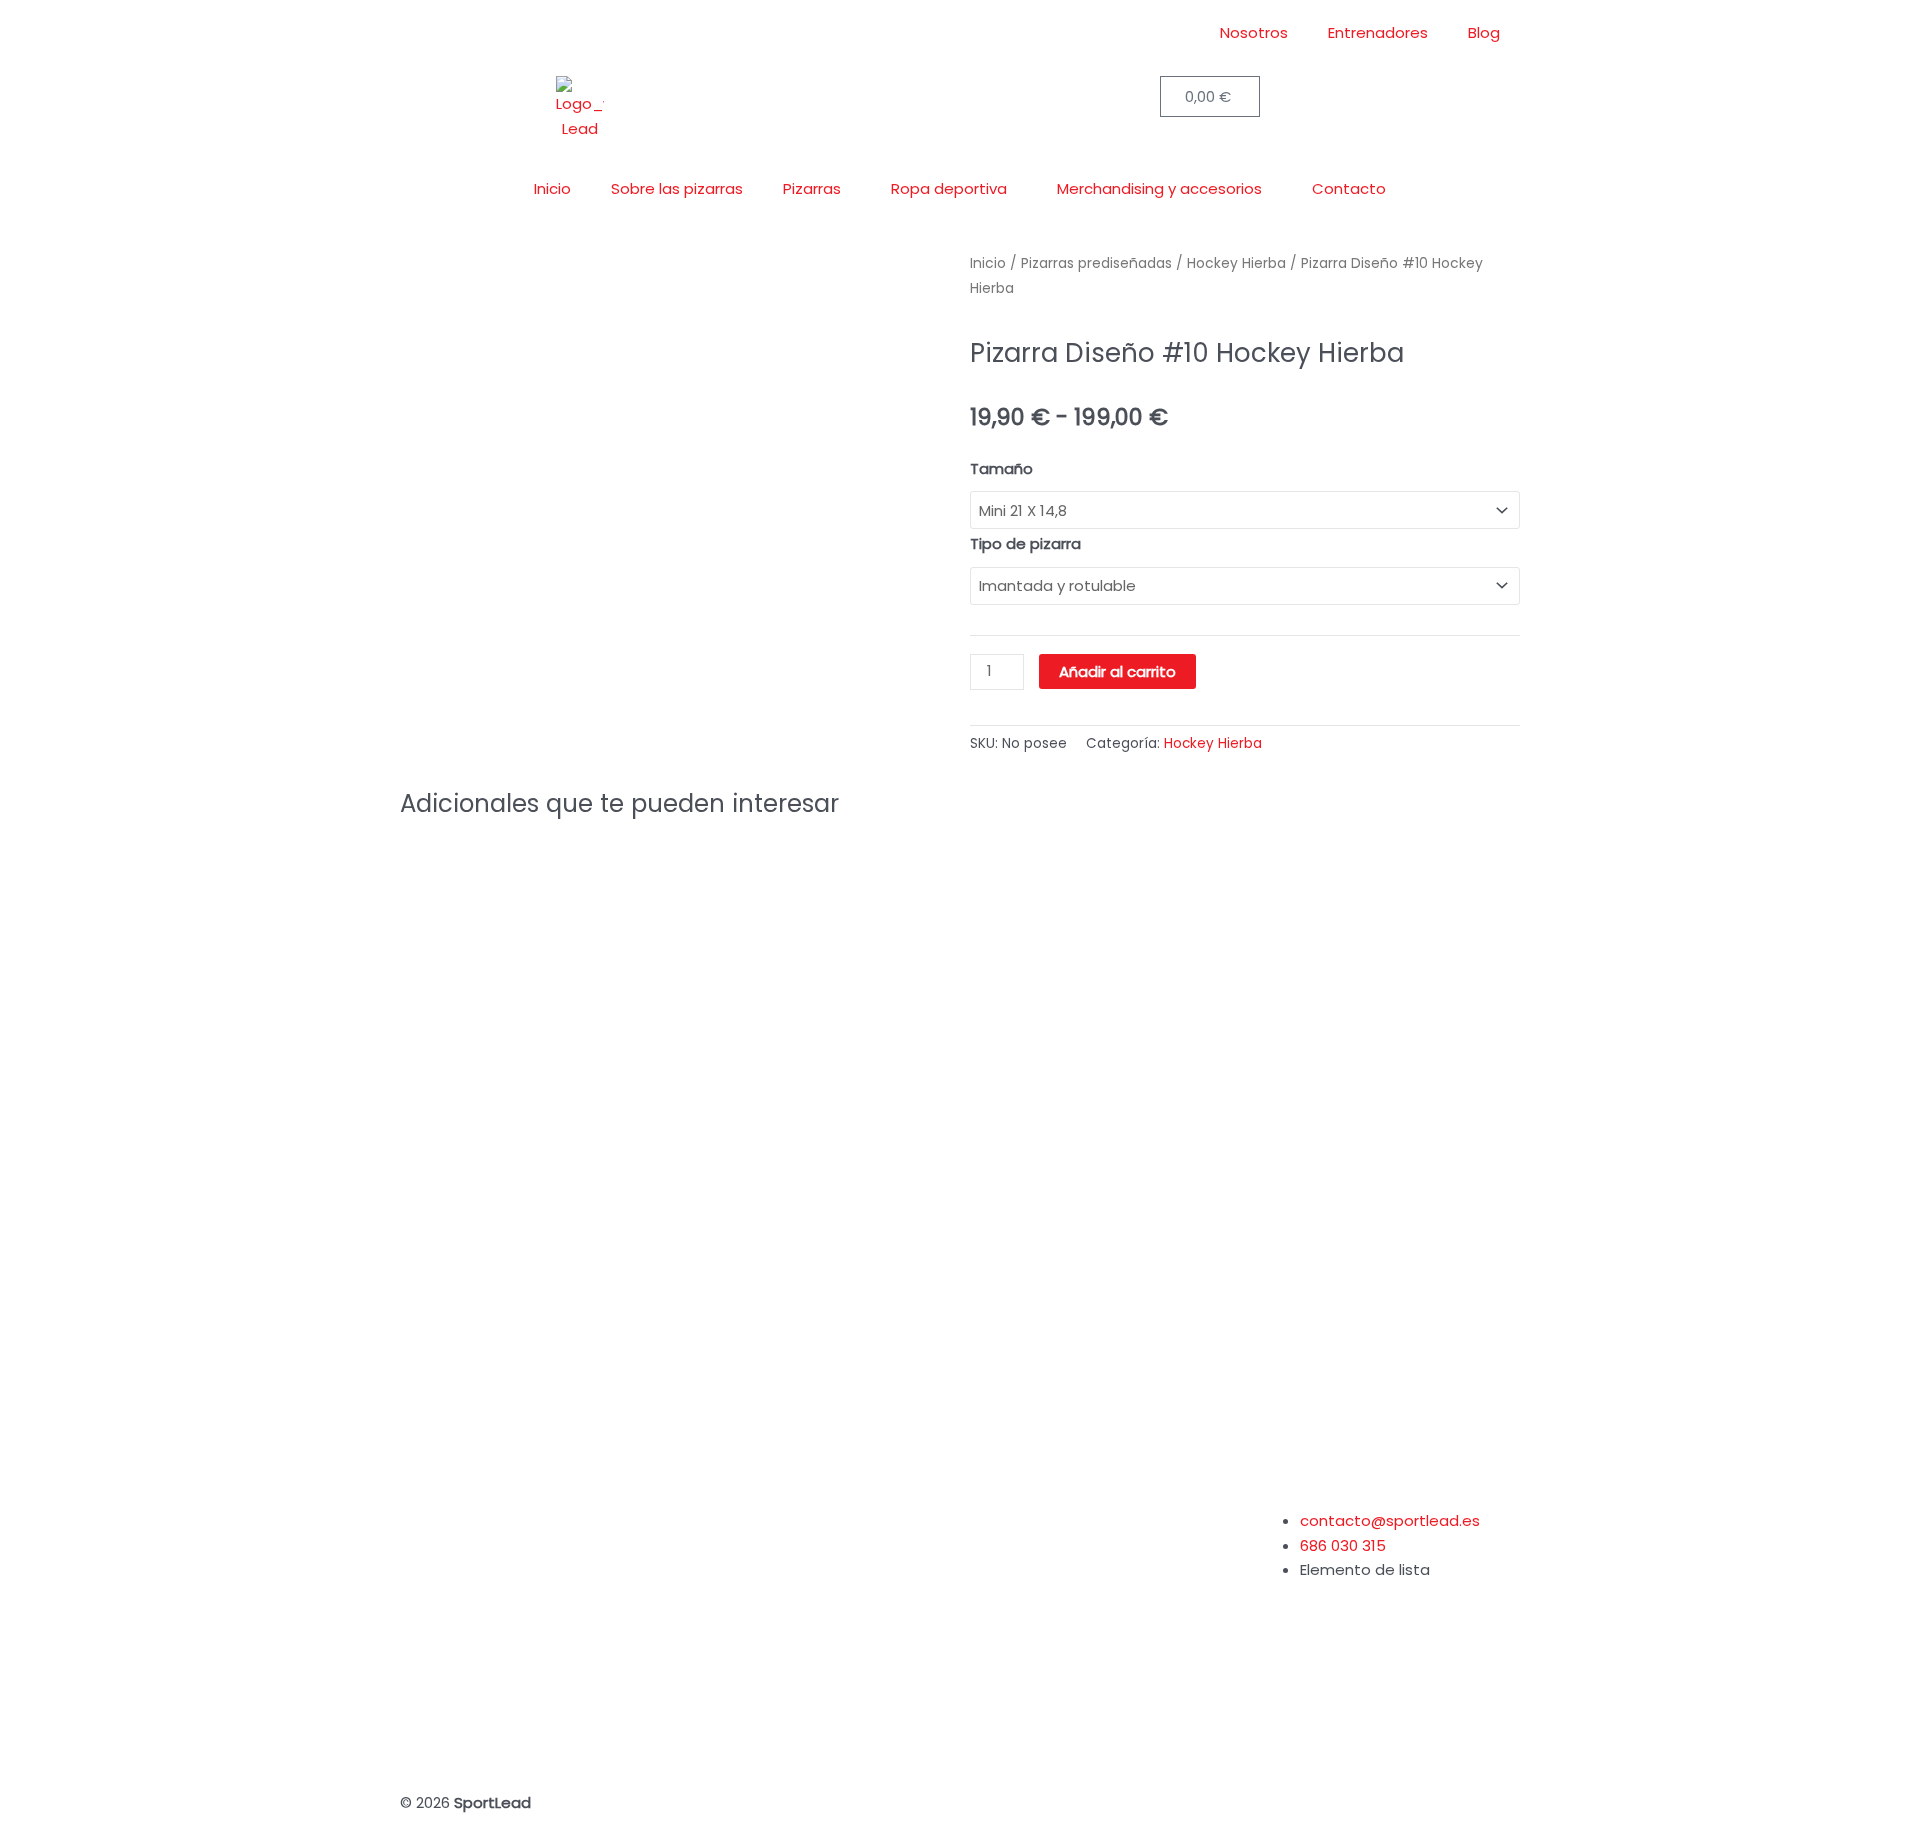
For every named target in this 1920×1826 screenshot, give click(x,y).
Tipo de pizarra (1025, 543)
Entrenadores (1378, 32)
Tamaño (1001, 468)
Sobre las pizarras (677, 188)
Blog (1484, 32)
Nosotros (1254, 32)
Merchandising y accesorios (1159, 188)
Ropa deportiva (949, 188)
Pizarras (812, 188)
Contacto (1349, 188)
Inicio (552, 188)
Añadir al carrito (1117, 671)
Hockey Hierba (1213, 743)
